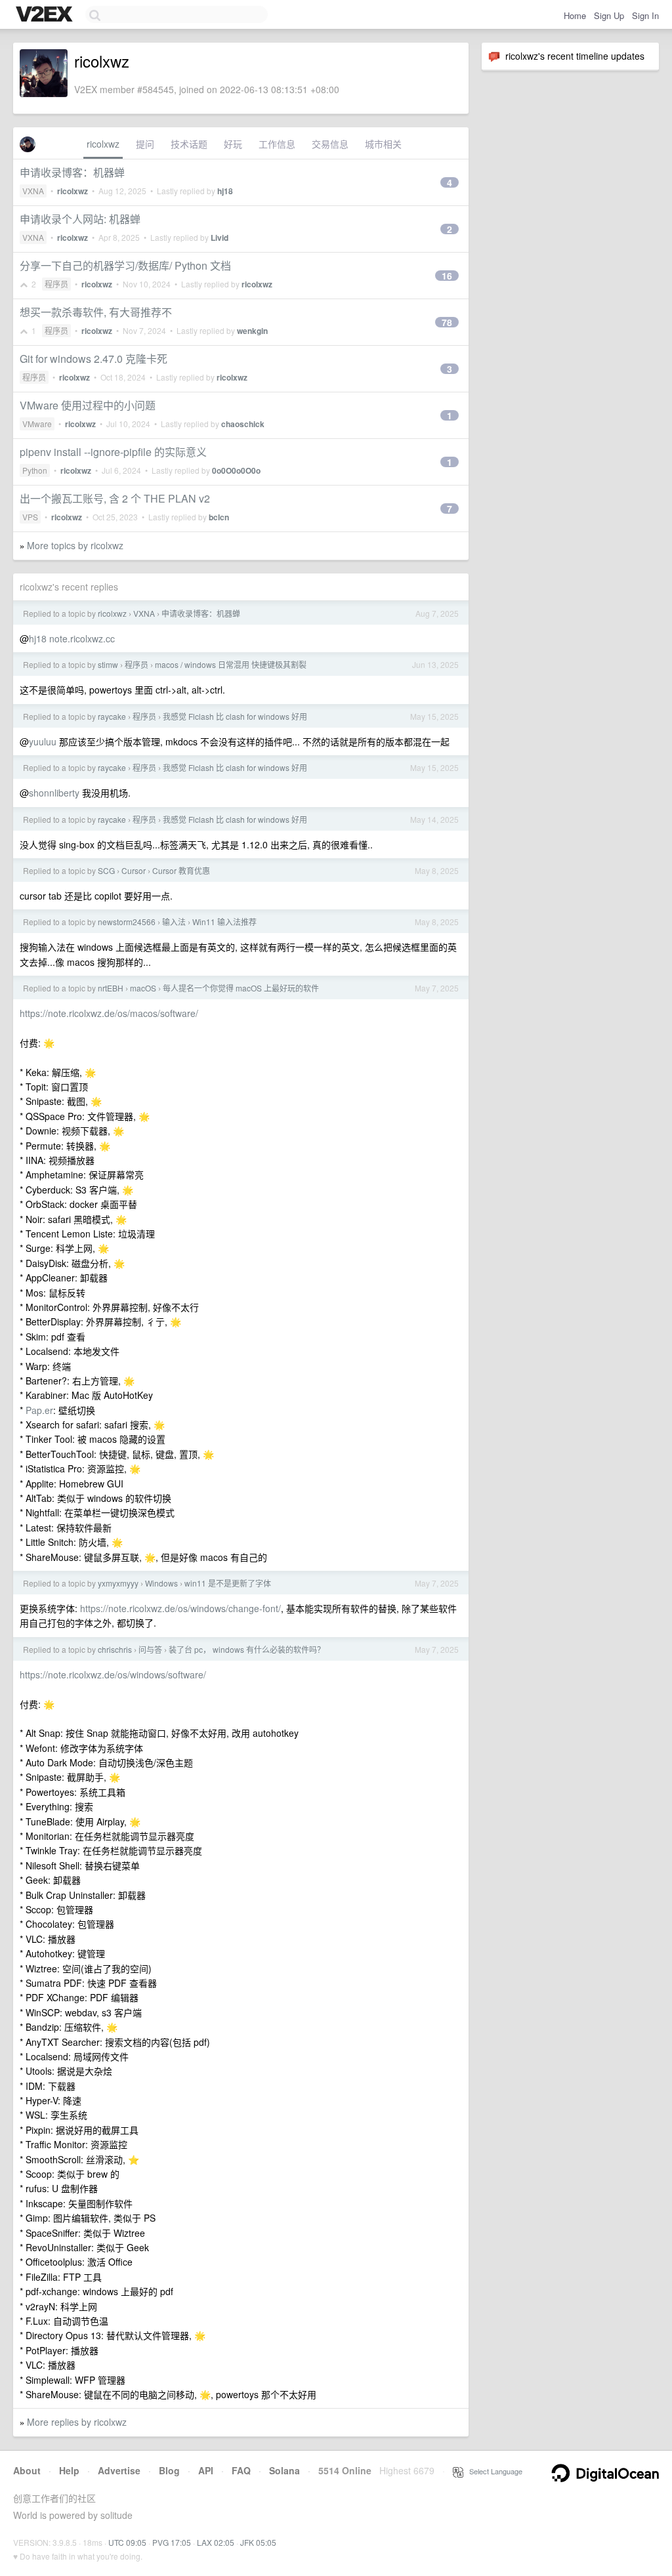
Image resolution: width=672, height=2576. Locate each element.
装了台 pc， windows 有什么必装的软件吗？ (247, 1649)
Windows (161, 1583)
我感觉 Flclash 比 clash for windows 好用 (235, 716)
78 (447, 322)
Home (575, 15)
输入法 (174, 922)
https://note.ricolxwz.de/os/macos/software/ (109, 1013)
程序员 (56, 284)
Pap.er (39, 1410)
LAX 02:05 (216, 2542)
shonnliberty (54, 793)
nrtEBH (111, 988)
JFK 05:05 (258, 2542)
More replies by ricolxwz (77, 2422)
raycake (112, 716)
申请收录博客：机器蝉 (72, 172)
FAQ (241, 2470)
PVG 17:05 (172, 2542)
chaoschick (243, 424)
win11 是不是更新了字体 (228, 1583)
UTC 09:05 (127, 2542)
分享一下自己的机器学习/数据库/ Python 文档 (125, 265)
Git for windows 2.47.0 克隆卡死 (94, 359)
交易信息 (330, 144)
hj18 (225, 191)
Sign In (645, 15)
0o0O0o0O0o (236, 470)
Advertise (119, 2470)
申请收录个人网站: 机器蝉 (80, 219)
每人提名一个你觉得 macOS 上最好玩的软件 (241, 988)
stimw (108, 664)
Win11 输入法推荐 (224, 922)
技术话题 (189, 144)
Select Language (493, 2471)
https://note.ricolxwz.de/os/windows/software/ (113, 1674)
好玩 (233, 144)
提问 (145, 144)
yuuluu (43, 741)
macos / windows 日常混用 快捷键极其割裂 (231, 664)
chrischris (115, 1649)
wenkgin (252, 331)
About (27, 2470)
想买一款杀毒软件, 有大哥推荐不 (96, 312)
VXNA (33, 191)
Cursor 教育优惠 (181, 870)
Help (69, 2470)
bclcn (219, 517)
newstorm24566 (127, 922)
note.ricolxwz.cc (82, 638)
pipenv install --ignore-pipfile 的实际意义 (113, 452)
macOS (143, 988)
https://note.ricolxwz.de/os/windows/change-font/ (180, 1608)
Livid (220, 238)
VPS (30, 517)
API (206, 2470)
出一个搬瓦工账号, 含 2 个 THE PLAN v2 (115, 498)
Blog (169, 2470)
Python (35, 470)
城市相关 (383, 144)
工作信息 (277, 144)
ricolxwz (103, 144)
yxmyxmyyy (118, 1583)
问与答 (150, 1649)
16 (447, 276)
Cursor (134, 870)
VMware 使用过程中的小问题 (88, 405)
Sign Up (609, 15)
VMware (37, 424)
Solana (284, 2470)
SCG (106, 870)
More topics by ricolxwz (75, 545)
